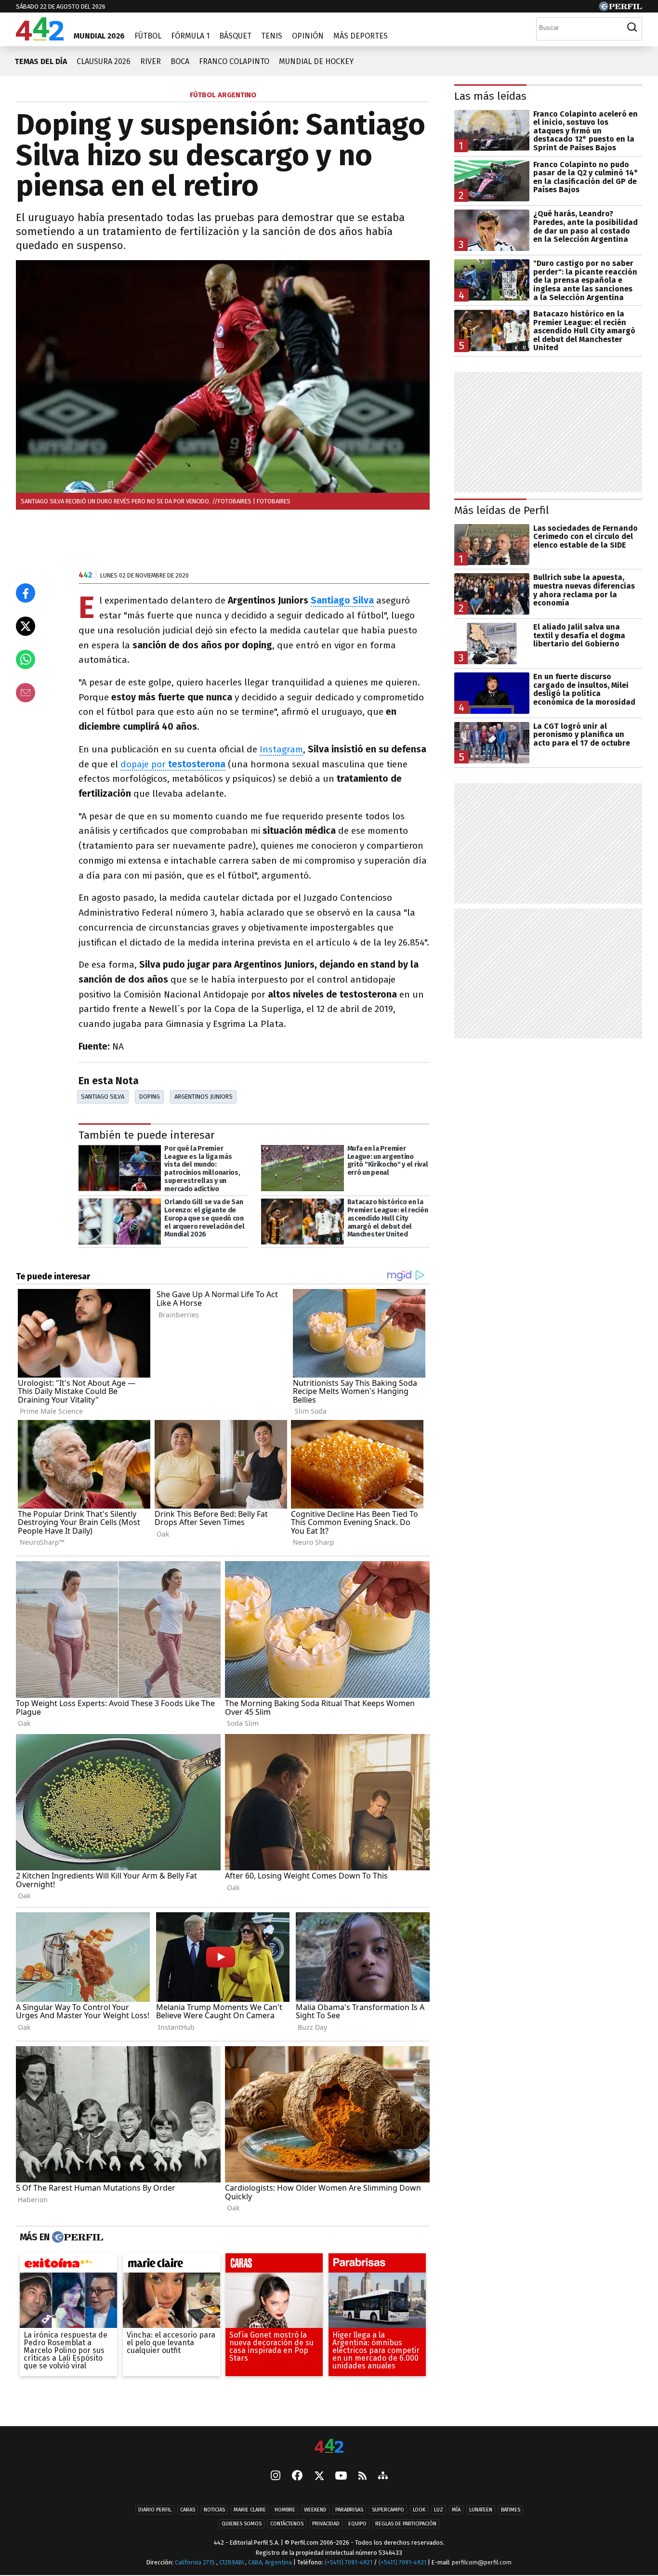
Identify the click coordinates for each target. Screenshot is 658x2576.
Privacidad (326, 2524)
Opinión (308, 36)
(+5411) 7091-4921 (349, 2562)
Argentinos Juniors (204, 1097)
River (151, 61)
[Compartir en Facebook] (26, 593)
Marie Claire (250, 2510)
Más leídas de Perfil (502, 510)
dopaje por (173, 764)
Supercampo (388, 2510)
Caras (188, 2510)
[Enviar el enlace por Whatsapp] (26, 659)
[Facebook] (297, 2476)
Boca (180, 61)
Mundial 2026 (99, 36)
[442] (329, 2447)
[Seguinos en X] (319, 2476)
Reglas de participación (406, 2524)
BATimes (511, 2510)
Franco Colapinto (234, 61)
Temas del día (41, 61)
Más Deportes (361, 36)
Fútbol (148, 36)
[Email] (26, 693)
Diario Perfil (155, 2510)
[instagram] (276, 2476)
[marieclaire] (171, 2265)
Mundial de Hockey (316, 61)
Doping (150, 1097)
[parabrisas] (377, 2265)
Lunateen (481, 2510)
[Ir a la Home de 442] (40, 38)
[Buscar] (632, 27)
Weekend (315, 2510)
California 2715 (196, 2562)
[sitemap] (383, 2476)
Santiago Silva (103, 1097)
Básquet (235, 36)
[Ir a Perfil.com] (620, 8)
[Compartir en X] (26, 626)
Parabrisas (349, 2510)
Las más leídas (490, 96)
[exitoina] (68, 2265)
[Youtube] (341, 2477)
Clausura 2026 (104, 61)
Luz (439, 2510)
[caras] (274, 2265)
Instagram (281, 749)
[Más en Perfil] (76, 2237)
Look (419, 2510)
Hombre (285, 2510)
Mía (456, 2510)
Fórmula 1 (190, 36)
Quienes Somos (242, 2524)
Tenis (272, 36)
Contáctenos (287, 2524)
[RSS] (362, 2477)
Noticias (214, 2510)
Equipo (357, 2524)
